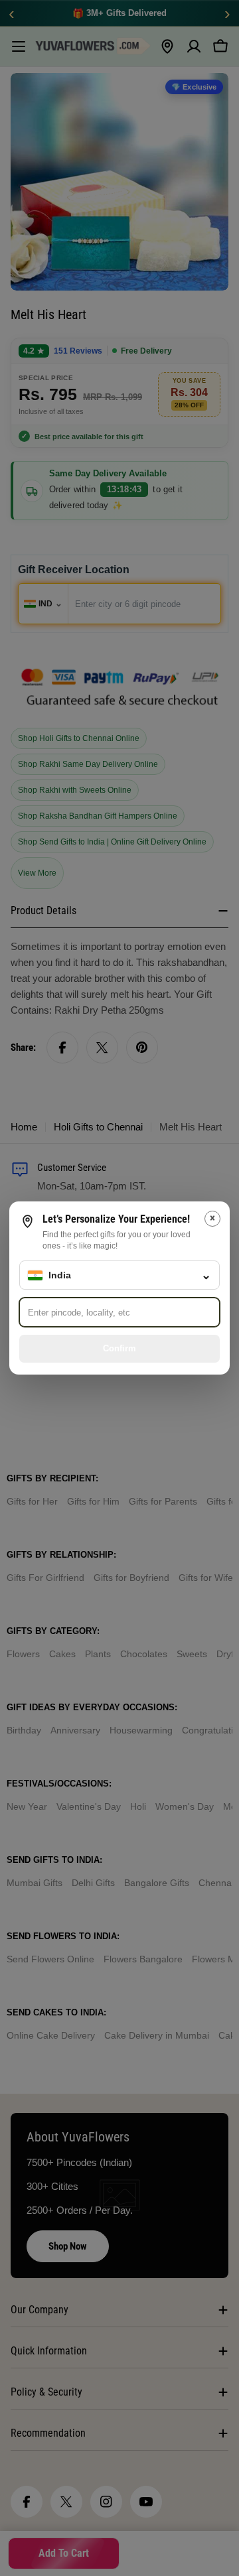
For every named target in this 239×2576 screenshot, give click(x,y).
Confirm (119, 1348)
